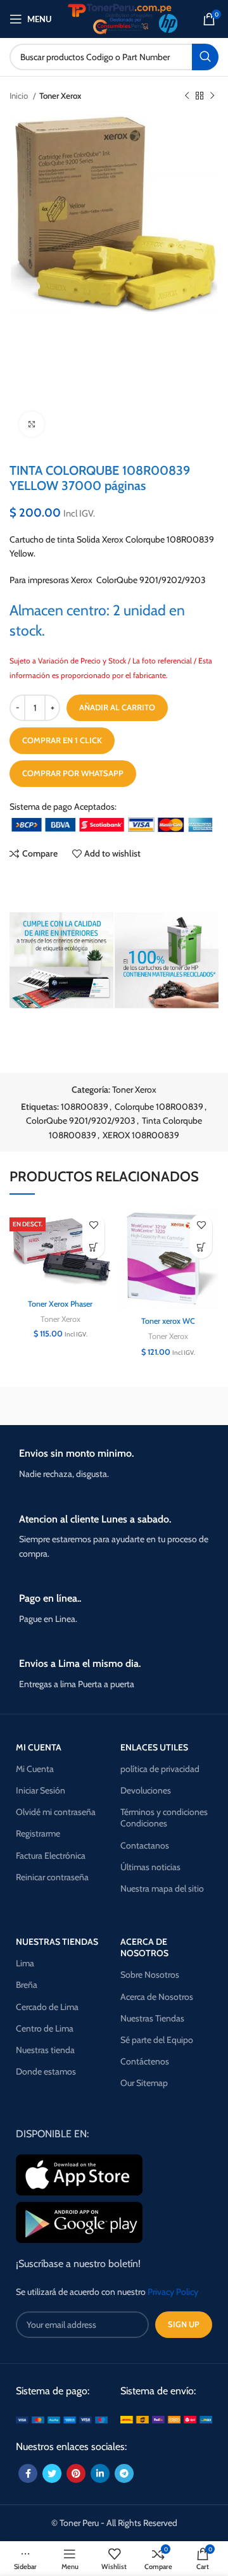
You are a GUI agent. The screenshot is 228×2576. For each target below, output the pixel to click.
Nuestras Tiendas (152, 2018)
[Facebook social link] (28, 2473)
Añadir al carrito (117, 707)
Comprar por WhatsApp (73, 773)
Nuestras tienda (45, 2050)
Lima (25, 1963)
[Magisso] (168, 1406)
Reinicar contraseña (52, 1877)
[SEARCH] (205, 57)
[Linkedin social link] (100, 2473)
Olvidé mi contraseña (56, 1812)
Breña (27, 1985)
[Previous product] (187, 96)
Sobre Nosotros (150, 1975)
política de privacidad (160, 1769)
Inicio (20, 96)
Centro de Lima (45, 2028)
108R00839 (85, 1107)
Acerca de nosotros (144, 1947)
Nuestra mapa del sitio (162, 1888)
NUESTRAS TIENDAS (57, 1942)
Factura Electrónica (51, 1856)
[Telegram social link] (124, 2473)
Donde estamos (46, 2071)
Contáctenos (145, 2061)
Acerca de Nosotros (157, 1997)
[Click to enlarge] (32, 424)
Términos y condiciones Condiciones (164, 1818)
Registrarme (38, 1833)
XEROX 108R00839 (141, 1135)
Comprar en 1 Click (62, 740)
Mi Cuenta (35, 1769)
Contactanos (145, 1845)
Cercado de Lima (47, 2007)
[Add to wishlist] (93, 1225)
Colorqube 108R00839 (159, 1107)
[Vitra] (60, 1406)
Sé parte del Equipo (157, 2040)
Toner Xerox (60, 96)
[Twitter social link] (52, 2473)
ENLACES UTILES (154, 1747)
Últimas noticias (150, 1867)
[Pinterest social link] (76, 2473)
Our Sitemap (144, 2083)
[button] (93, 1247)
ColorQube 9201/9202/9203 (81, 1121)
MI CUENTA (39, 1747)
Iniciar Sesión (41, 1790)
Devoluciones (146, 1790)
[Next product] (212, 96)
